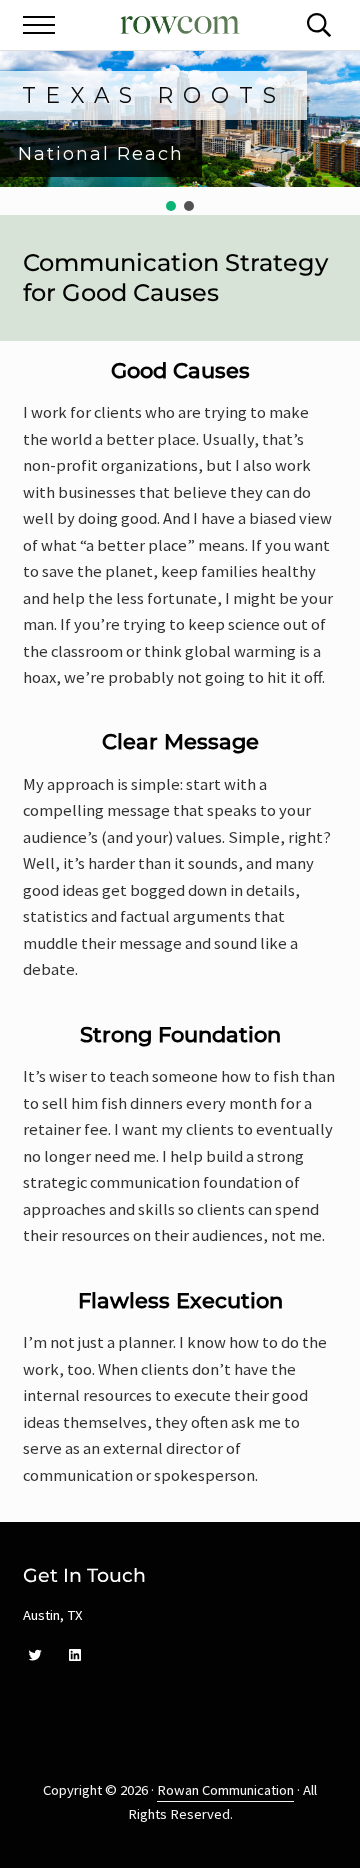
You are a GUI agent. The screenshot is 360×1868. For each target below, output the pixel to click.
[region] (180, 133)
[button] (171, 206)
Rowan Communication (225, 1790)
